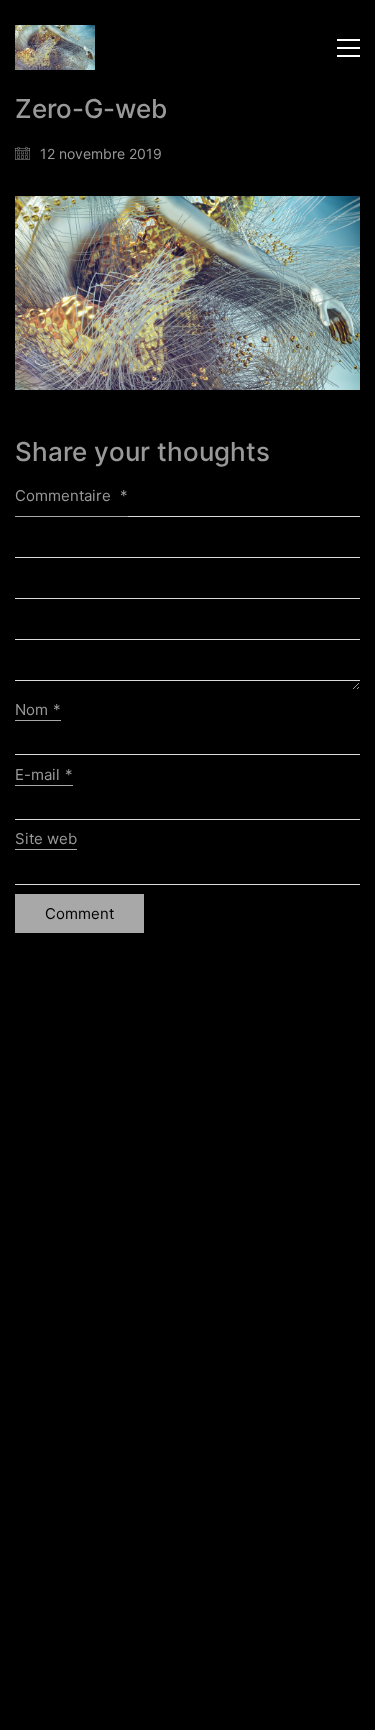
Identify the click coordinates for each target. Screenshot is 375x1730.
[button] (348, 48)
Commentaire (71, 495)
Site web (46, 838)
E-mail (44, 774)
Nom (38, 709)
